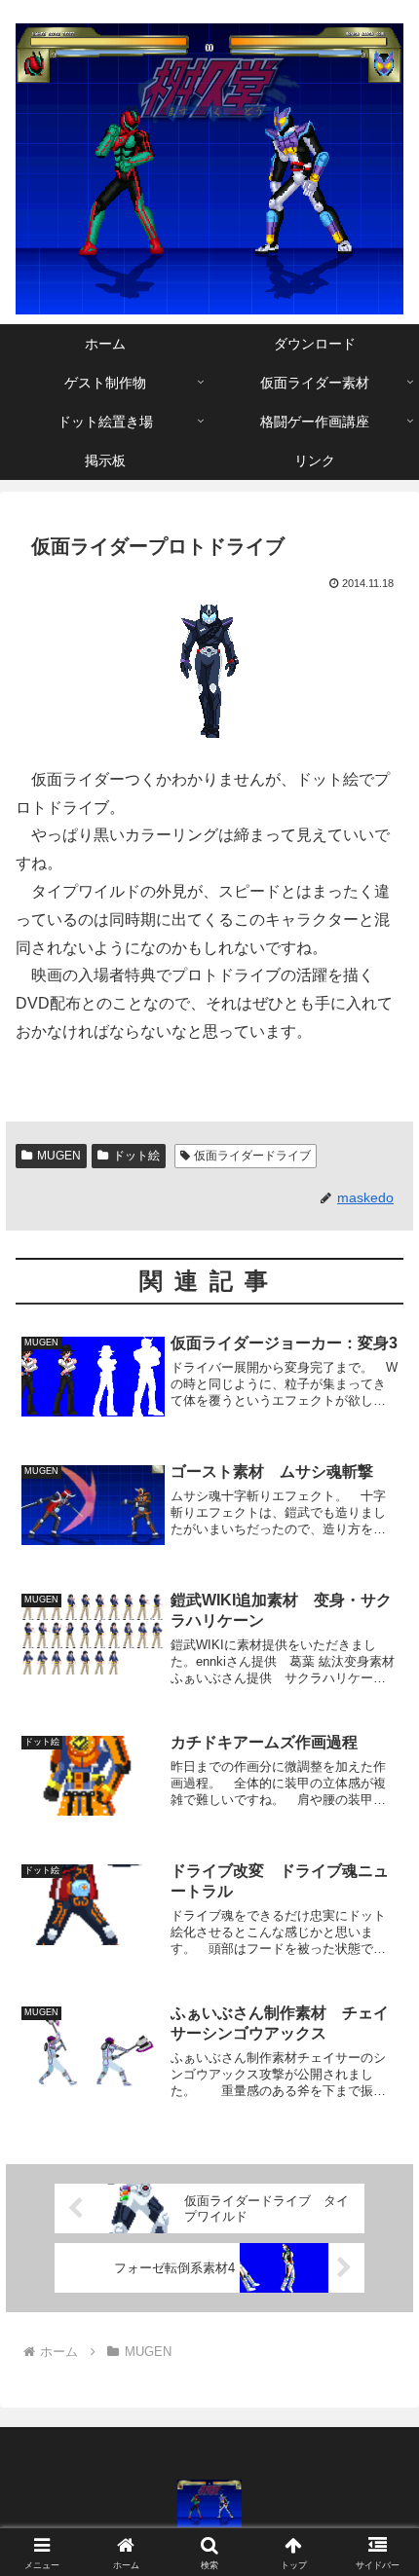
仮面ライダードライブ (252, 1156)
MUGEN (59, 1156)
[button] (379, 2380)
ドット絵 (136, 1156)
